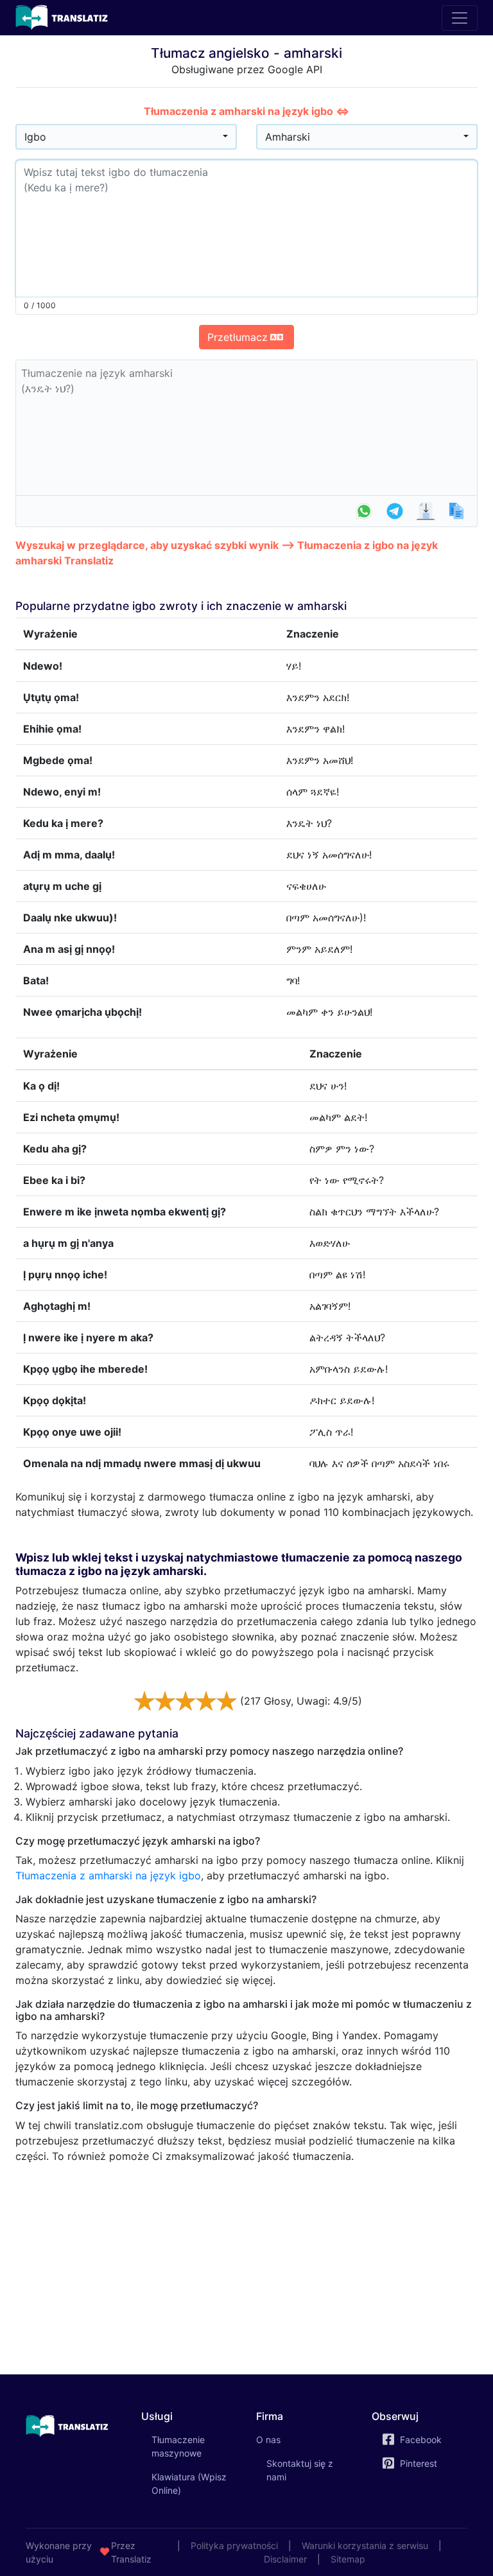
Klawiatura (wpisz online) (189, 2484)
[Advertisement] (246, 2264)
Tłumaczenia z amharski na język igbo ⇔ (246, 111)
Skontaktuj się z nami (300, 2470)
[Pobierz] (426, 511)
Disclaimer (285, 2559)
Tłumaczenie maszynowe (195, 2446)
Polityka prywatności (234, 2546)
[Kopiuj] (456, 511)
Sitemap (348, 2559)
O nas (268, 2440)
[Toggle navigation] (460, 18)
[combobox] (126, 137)
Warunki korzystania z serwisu (365, 2546)
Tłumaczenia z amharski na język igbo (108, 1875)
